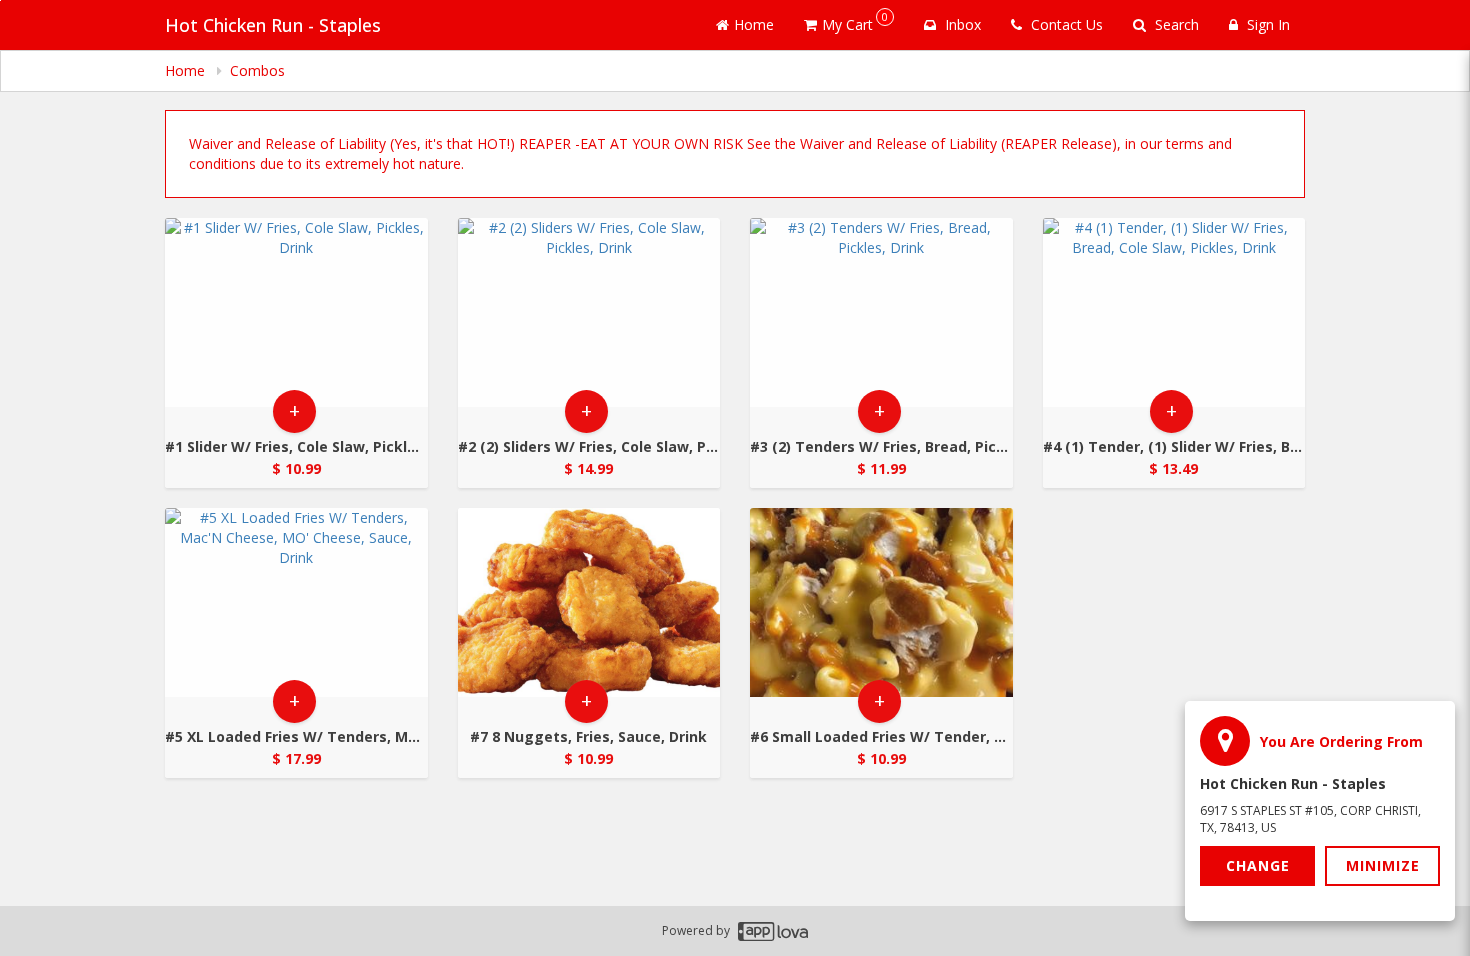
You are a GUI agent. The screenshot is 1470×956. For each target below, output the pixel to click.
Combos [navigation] (257, 70)
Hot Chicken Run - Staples (273, 25)
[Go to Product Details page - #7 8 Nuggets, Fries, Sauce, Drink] (589, 602)
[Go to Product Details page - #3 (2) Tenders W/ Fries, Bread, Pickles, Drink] (881, 312)
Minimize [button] (1383, 865)
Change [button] (1258, 865)
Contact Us (1065, 24)
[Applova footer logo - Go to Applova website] (773, 931)
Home (754, 24)
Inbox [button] (961, 24)
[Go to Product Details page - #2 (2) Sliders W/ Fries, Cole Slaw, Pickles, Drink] (589, 312)
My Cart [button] (855, 21)
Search (1175, 24)
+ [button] (294, 410)
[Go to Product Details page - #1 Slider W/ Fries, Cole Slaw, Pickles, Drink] (296, 312)
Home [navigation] (187, 70)
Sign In (1266, 24)
